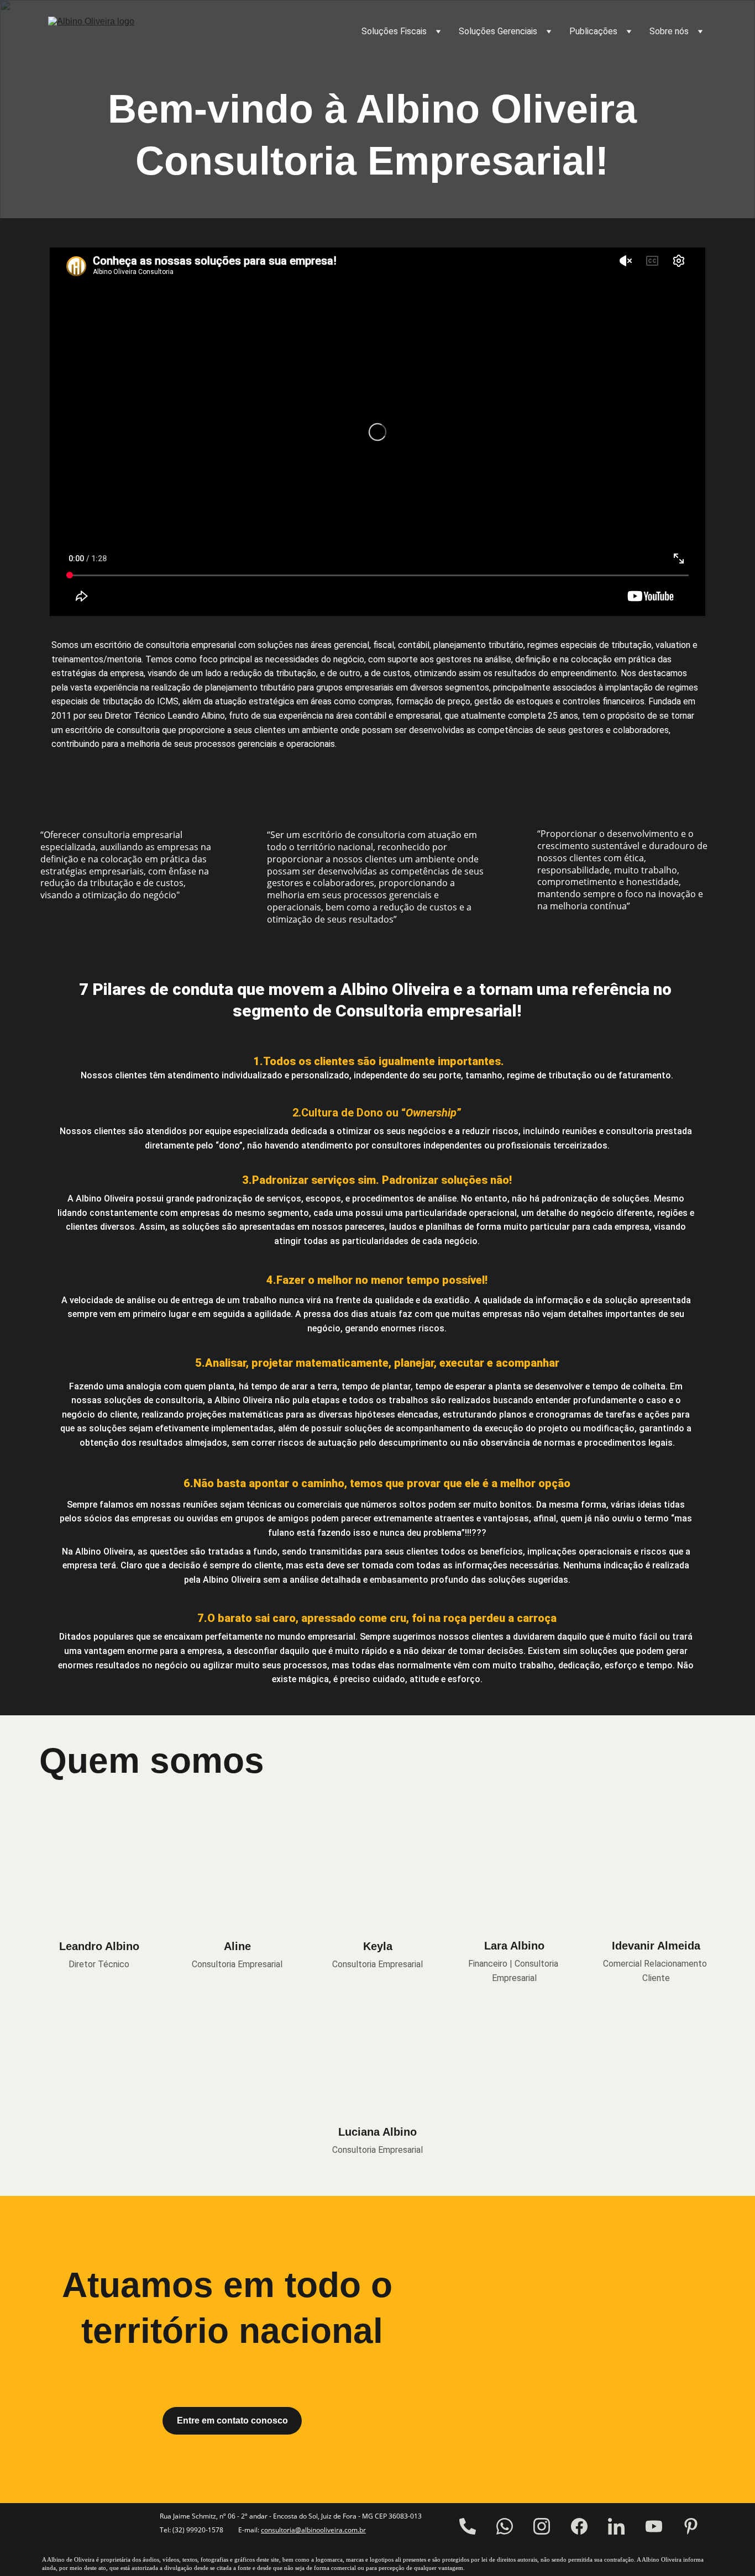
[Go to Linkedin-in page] (616, 2526)
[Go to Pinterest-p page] (691, 2526)
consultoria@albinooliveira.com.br (313, 2530)
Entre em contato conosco (232, 2420)
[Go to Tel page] (468, 2526)
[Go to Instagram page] (542, 2526)
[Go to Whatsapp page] (505, 2526)
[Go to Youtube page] (654, 2526)
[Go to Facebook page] (579, 2526)
